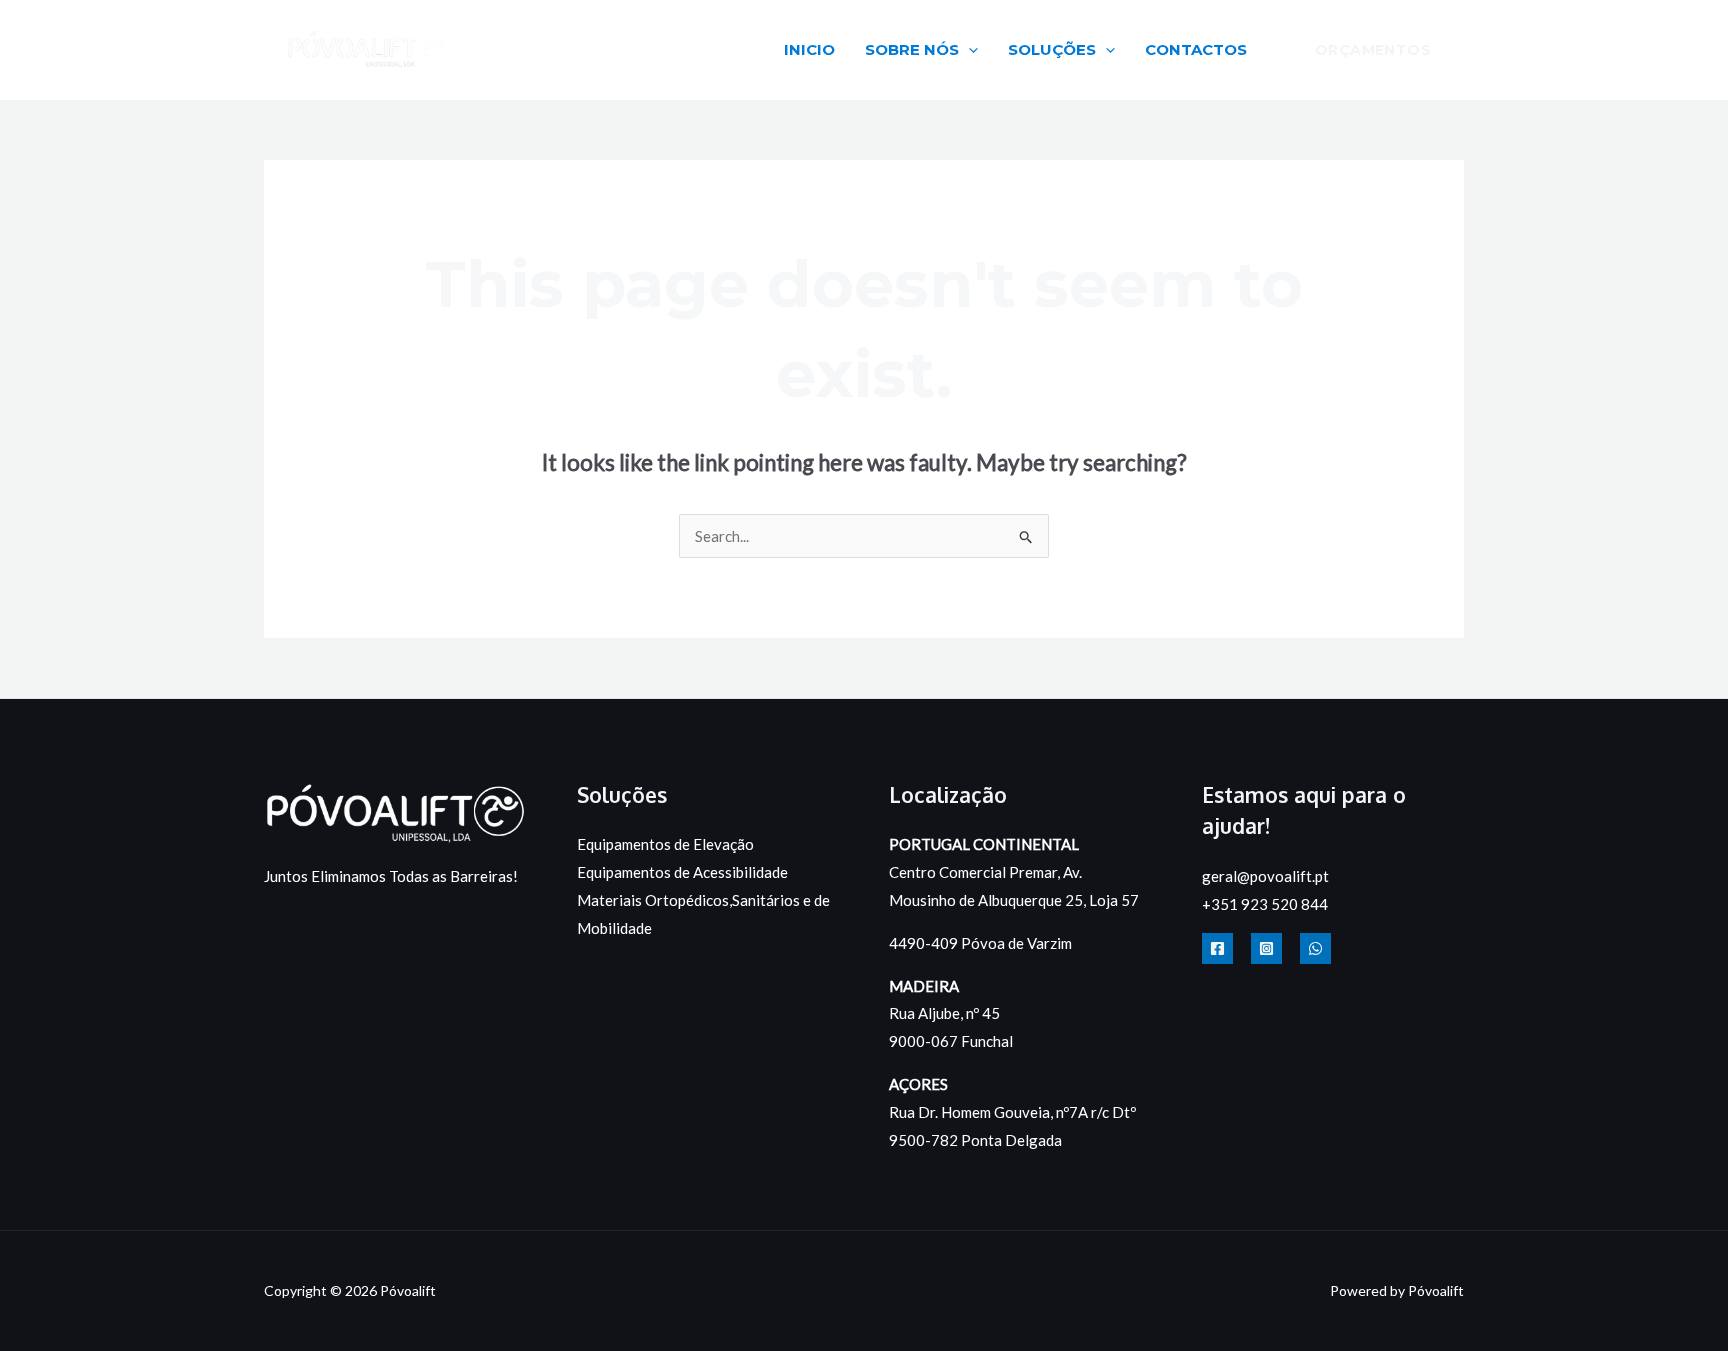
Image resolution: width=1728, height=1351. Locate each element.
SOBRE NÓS (912, 49)
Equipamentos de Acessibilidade (682, 872)
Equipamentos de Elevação (665, 844)
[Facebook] (1217, 948)
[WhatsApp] (1315, 948)
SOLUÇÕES (1052, 49)
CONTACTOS (1196, 49)
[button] (968, 49)
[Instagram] (1266, 948)
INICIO (809, 49)
